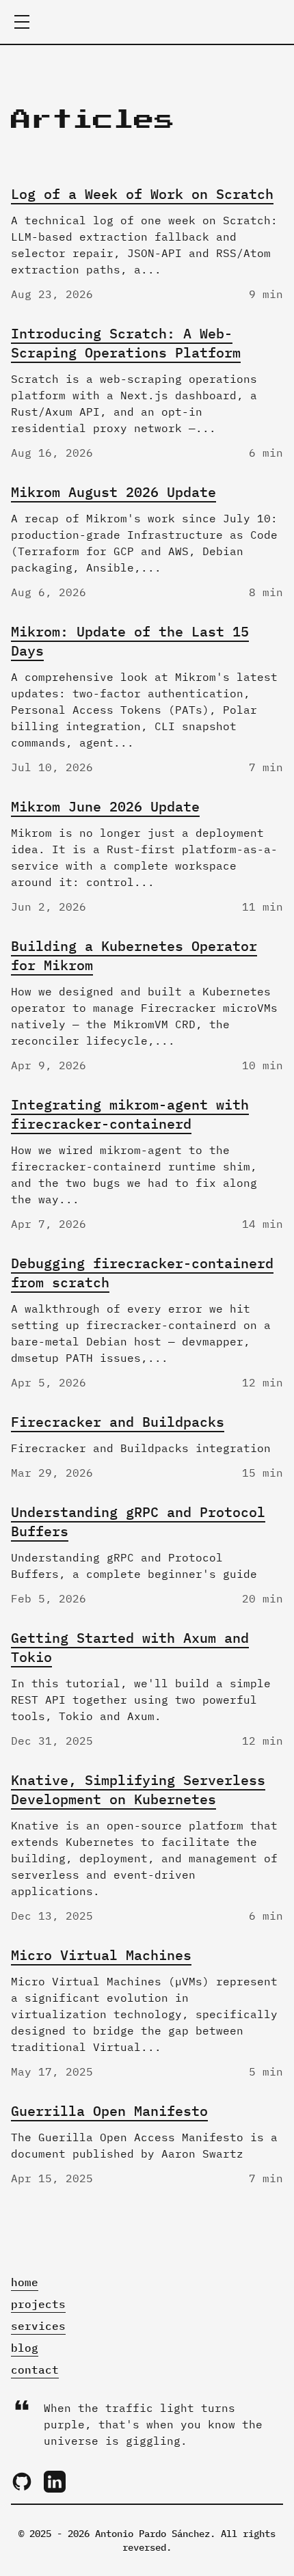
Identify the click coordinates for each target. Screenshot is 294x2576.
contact (35, 2370)
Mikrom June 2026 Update (105, 806)
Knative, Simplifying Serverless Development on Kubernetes (138, 1789)
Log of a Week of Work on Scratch (142, 194)
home (25, 2282)
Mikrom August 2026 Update (113, 492)
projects (38, 2304)
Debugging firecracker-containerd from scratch (142, 1273)
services (38, 2326)
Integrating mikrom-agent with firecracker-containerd (130, 1114)
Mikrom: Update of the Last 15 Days (130, 641)
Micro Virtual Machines (101, 1955)
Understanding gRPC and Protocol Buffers (138, 1521)
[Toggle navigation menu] (22, 22)
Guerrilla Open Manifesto (109, 2111)
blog (25, 2348)
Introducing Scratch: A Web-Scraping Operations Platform (126, 343)
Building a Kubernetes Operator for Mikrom (134, 955)
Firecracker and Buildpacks (118, 1422)
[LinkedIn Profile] (55, 2482)
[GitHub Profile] (22, 2482)
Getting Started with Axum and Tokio (130, 1647)
